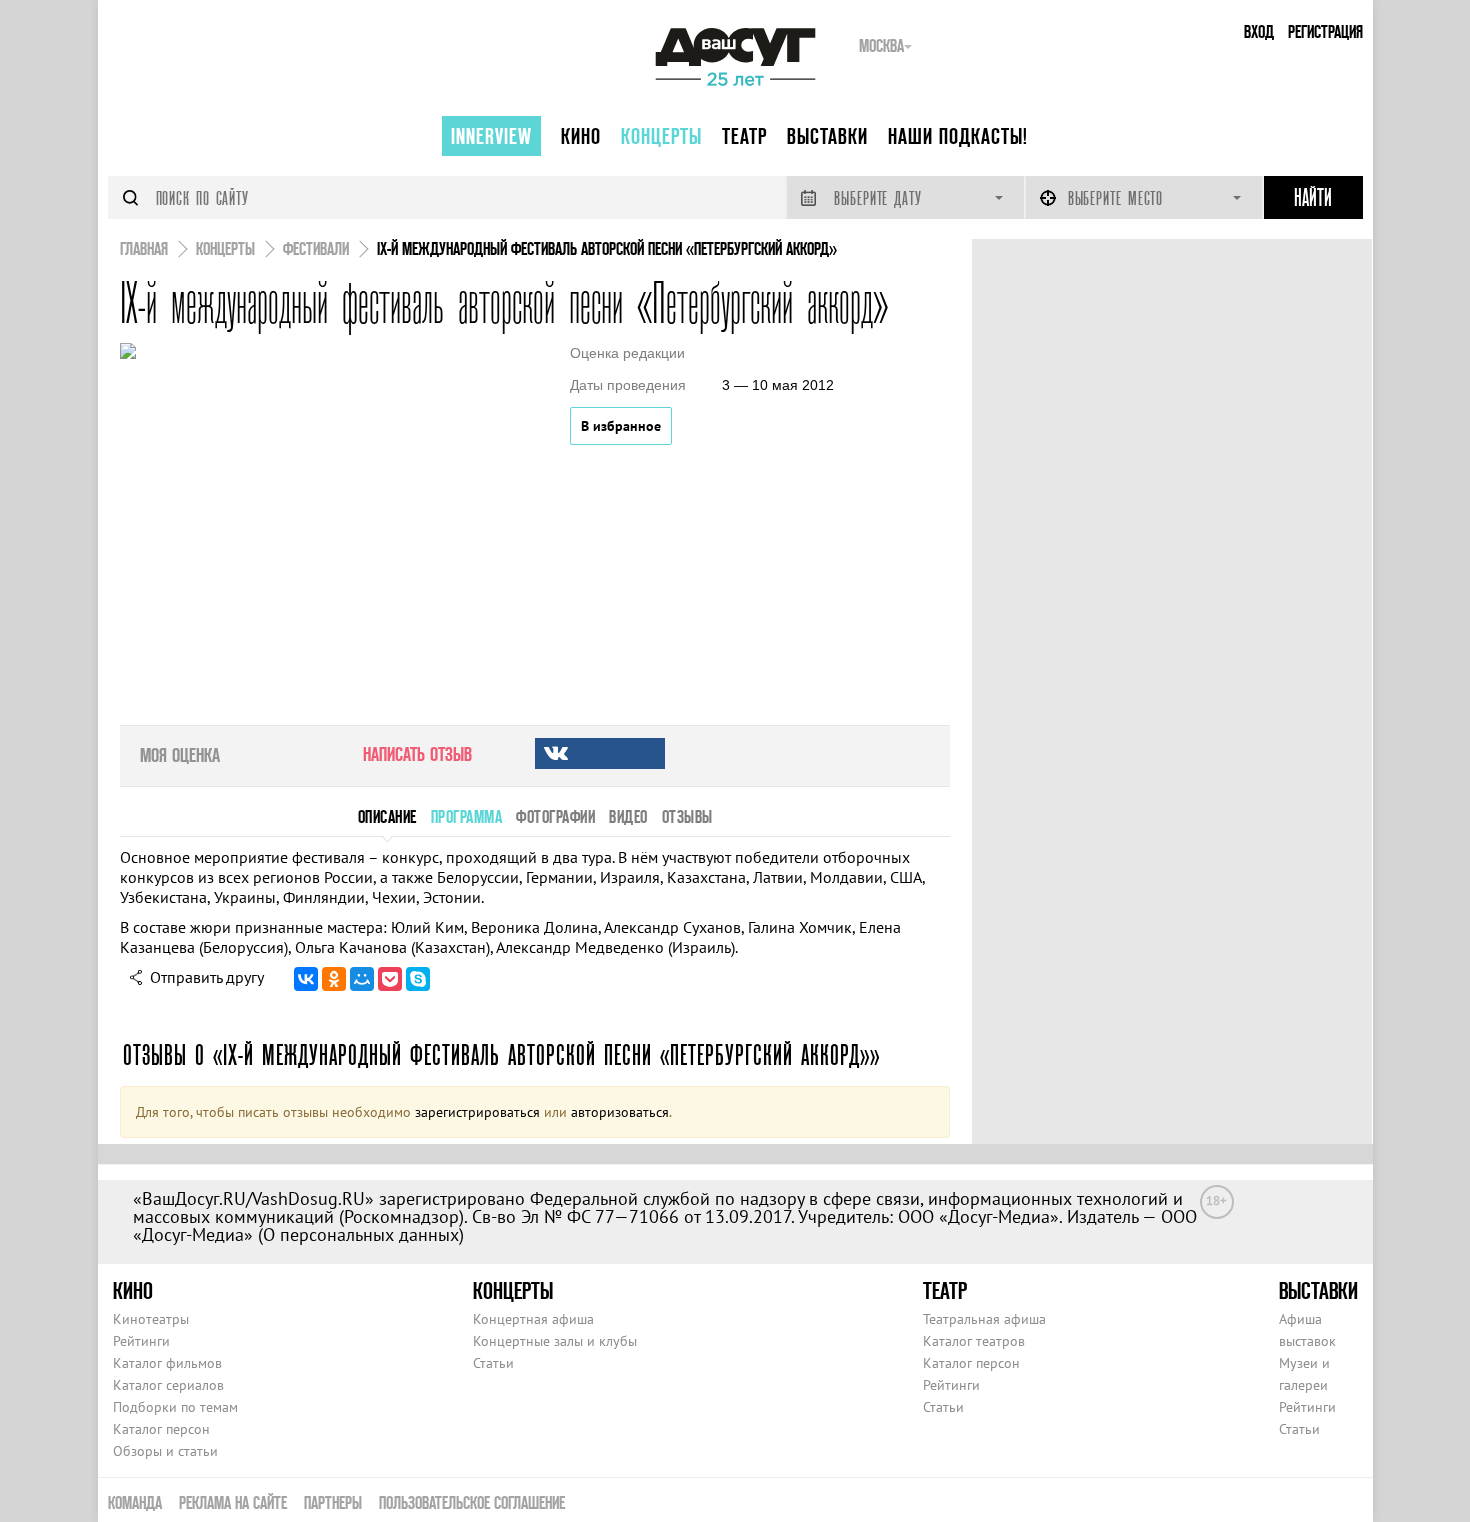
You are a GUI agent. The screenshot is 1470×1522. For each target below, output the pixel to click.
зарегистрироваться (477, 1112)
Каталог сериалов (168, 1385)
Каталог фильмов (167, 1363)
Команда (135, 1502)
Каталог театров (974, 1341)
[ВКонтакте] (306, 979)
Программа (467, 816)
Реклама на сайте (233, 1502)
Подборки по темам (175, 1407)
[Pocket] (390, 979)
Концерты (661, 136)
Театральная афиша (984, 1319)
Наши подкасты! (958, 136)
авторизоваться (620, 1112)
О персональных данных (361, 1234)
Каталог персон (161, 1429)
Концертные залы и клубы (555, 1341)
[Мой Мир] (362, 979)
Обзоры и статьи (165, 1451)
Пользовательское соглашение (472, 1502)
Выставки (827, 136)
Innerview (491, 136)
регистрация (1325, 31)
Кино (581, 136)
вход (1259, 31)
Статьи (493, 1363)
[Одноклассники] (334, 979)
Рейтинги (141, 1341)
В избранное (621, 426)
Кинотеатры (151, 1319)
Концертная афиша (533, 1319)
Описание (387, 816)
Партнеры (333, 1502)
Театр (744, 136)
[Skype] (418, 979)
